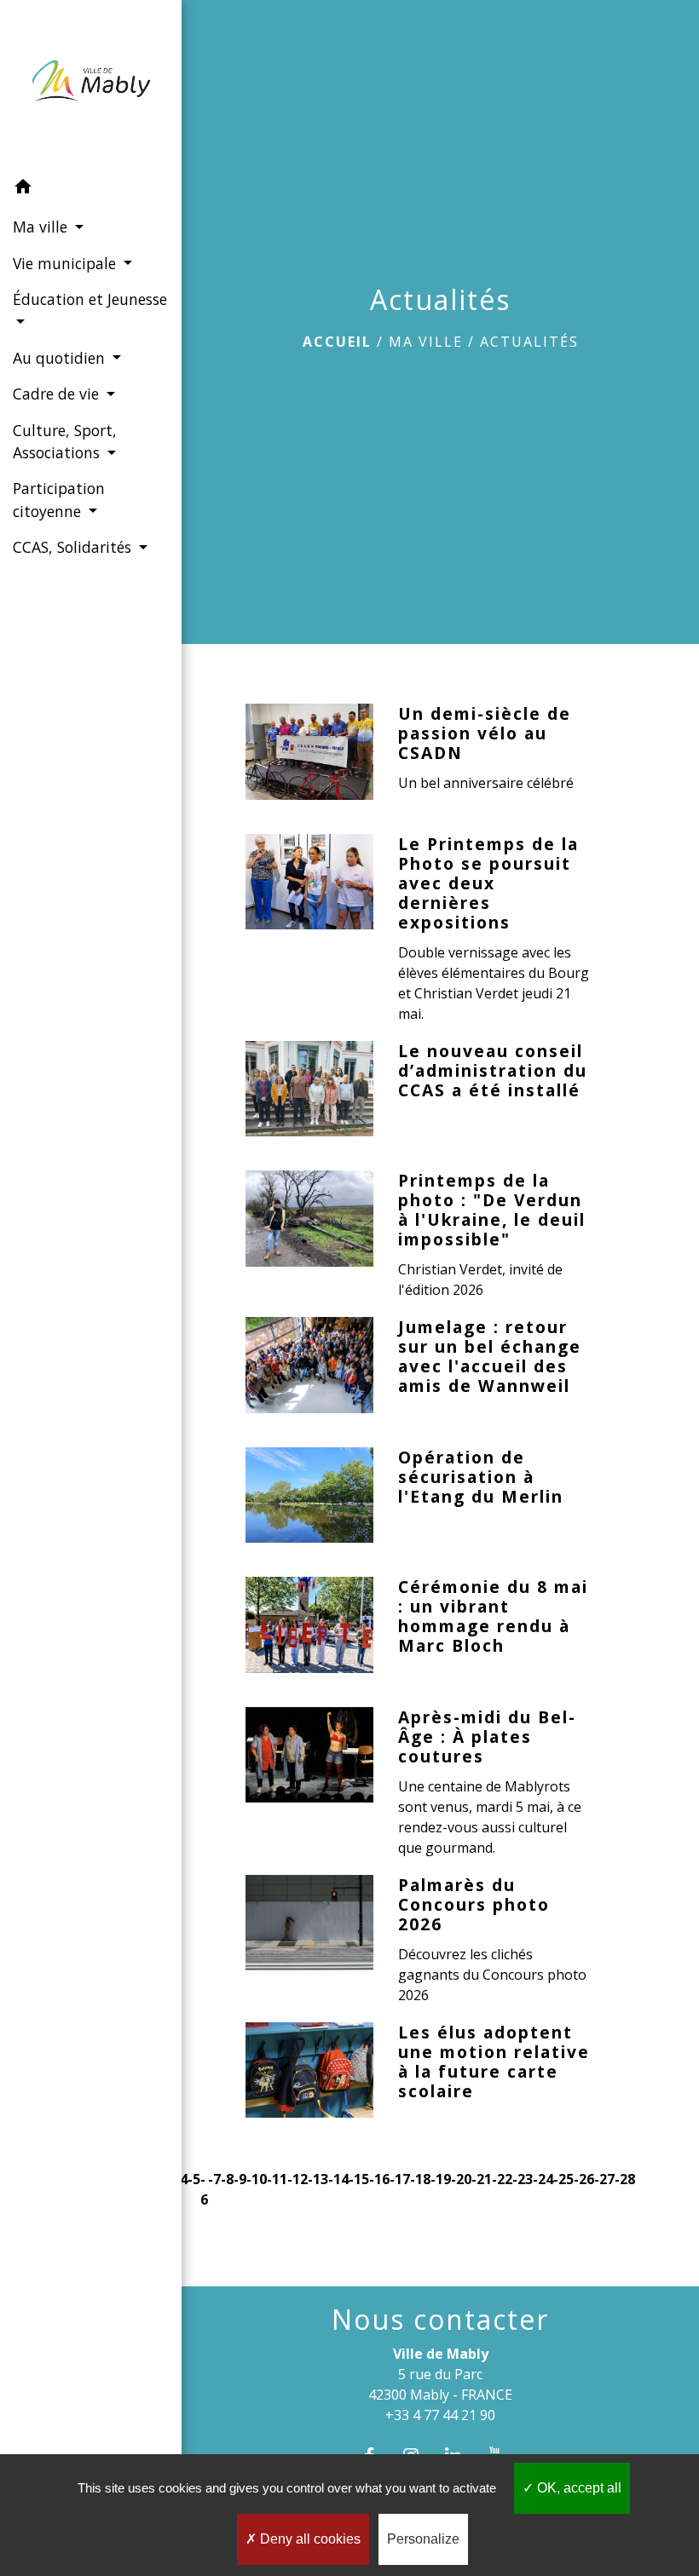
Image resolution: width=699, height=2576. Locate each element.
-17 (400, 2179)
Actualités (529, 342)
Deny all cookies (309, 2539)
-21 (482, 2179)
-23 (523, 2179)
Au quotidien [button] (61, 358)
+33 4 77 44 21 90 (440, 2415)
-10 (257, 2179)
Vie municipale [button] (66, 263)
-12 (298, 2179)
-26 (584, 2179)
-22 (502, 2179)
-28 (625, 2179)
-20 (461, 2179)
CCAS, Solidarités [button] (74, 547)
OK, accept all (578, 2488)
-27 (604, 2179)
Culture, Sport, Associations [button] (65, 441)
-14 (338, 2179)
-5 (194, 2179)
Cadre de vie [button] (58, 394)
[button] (91, 189)
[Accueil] (91, 84)
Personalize (423, 2539)
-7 (214, 2179)
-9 (240, 2179)
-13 (318, 2179)
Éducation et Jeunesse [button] (90, 299)
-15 (359, 2179)
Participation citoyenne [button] (59, 499)
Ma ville (426, 342)
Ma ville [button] (42, 227)
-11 (277, 2179)
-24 (543, 2179)
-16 (379, 2179)
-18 (420, 2179)
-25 (563, 2179)
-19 (441, 2179)
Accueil (337, 342)
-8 (227, 2179)
